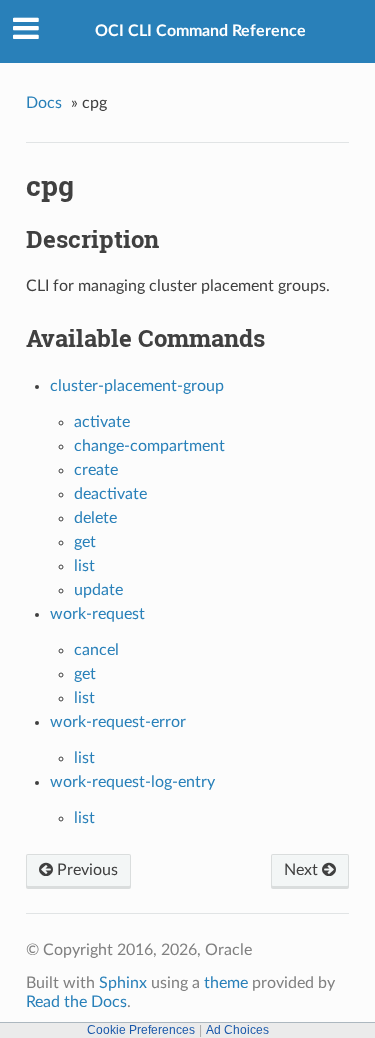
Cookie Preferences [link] (141, 1030)
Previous (85, 870)
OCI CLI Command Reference (200, 31)
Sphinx (123, 983)
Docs (44, 103)
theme (226, 983)
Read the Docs (76, 1002)
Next (303, 870)
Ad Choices (237, 1030)
